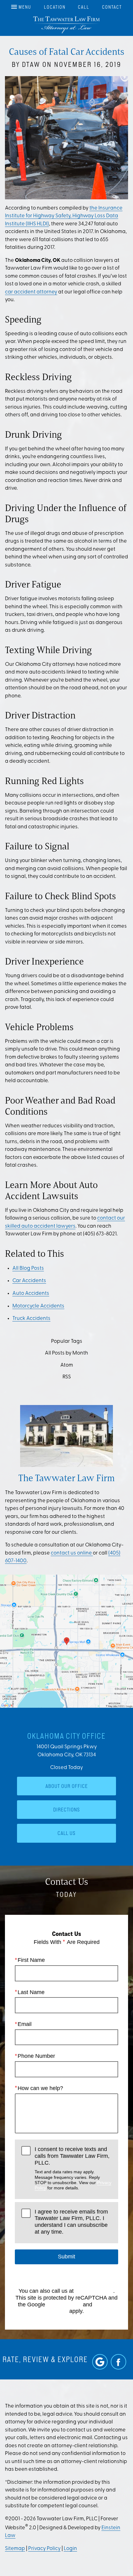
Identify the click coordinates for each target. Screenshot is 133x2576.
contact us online (72, 1553)
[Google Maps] (100, 2362)
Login (70, 2549)
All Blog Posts (28, 1268)
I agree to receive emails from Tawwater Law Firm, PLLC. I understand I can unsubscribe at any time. (71, 2222)
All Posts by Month (66, 1353)
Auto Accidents (31, 1293)
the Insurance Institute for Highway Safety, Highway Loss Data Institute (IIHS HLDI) (64, 216)
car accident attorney (31, 292)
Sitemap (15, 2549)
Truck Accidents (31, 1318)
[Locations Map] (66, 1641)
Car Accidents (29, 1281)
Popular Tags (67, 1341)
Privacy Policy (64, 2305)
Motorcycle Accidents (38, 1306)
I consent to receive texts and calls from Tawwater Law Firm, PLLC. (73, 2168)
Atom (67, 1365)
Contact (112, 7)
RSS (67, 1377)
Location (55, 7)
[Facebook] (118, 2362)
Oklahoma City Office (66, 1736)
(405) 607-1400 (94, 2291)
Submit (66, 2257)
